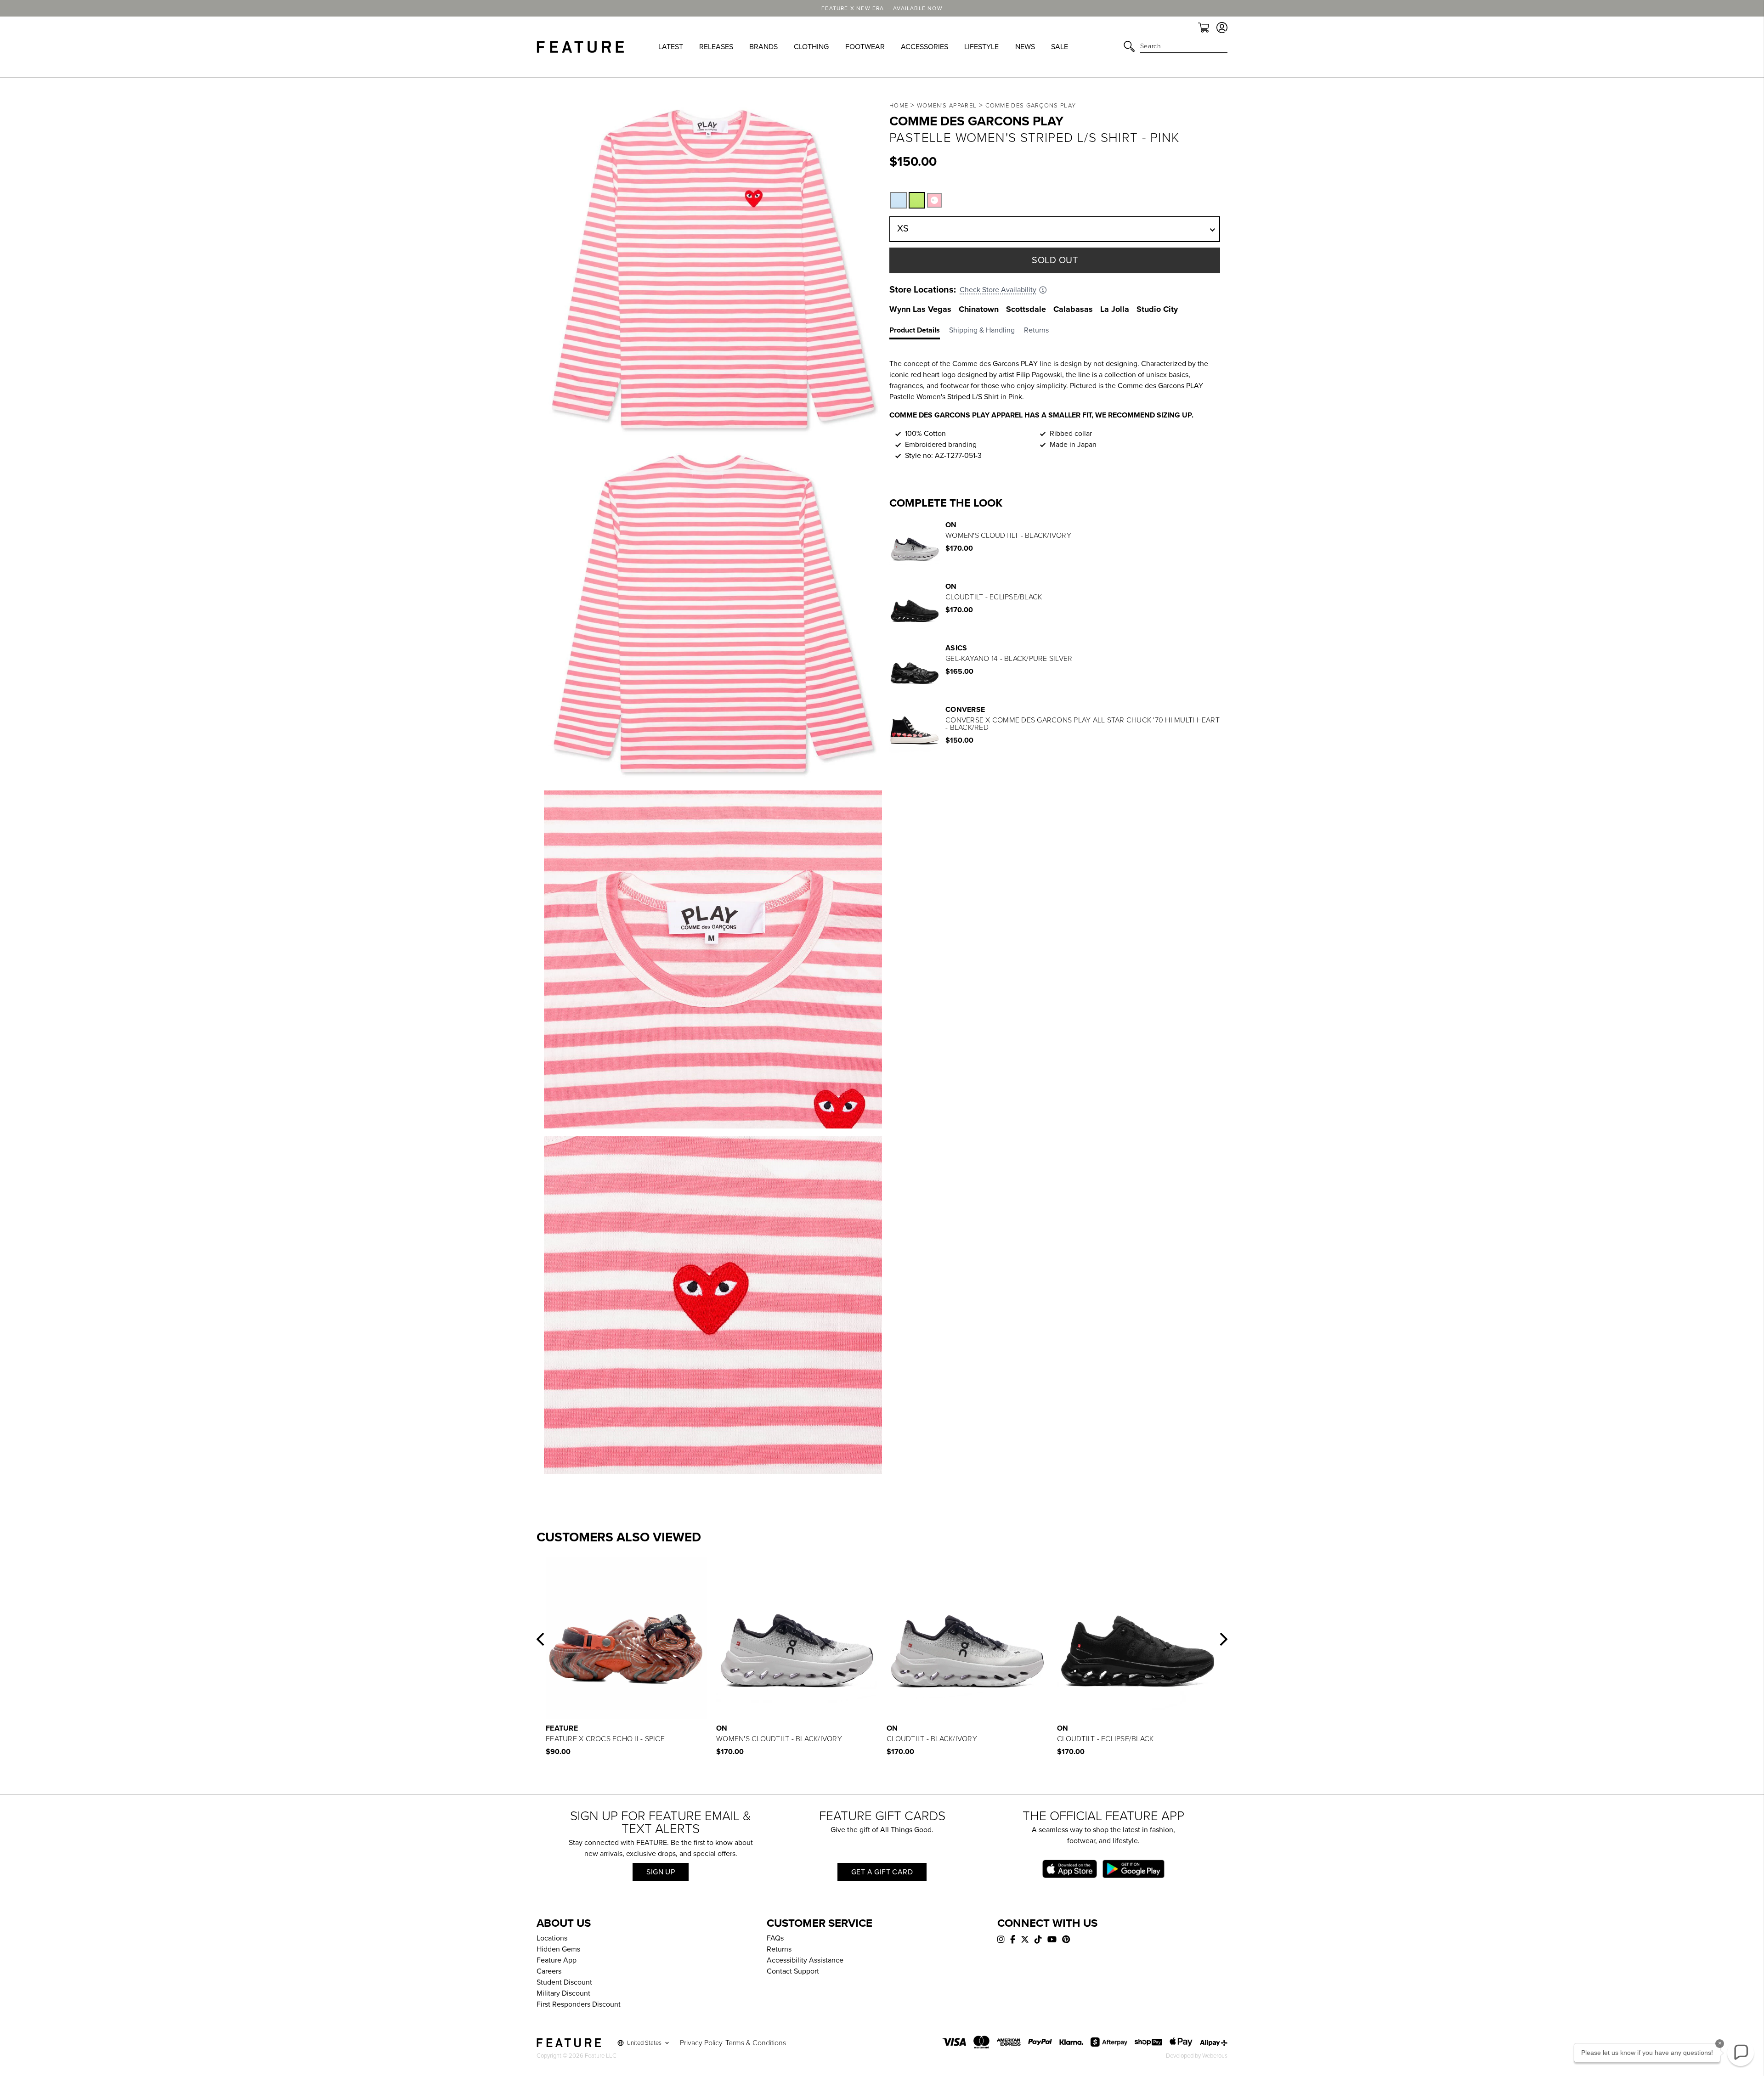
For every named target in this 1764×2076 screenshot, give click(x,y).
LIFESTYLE (981, 47)
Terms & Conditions (756, 2043)
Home (899, 106)
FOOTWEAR (865, 47)
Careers (549, 1971)
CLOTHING (811, 47)
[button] (917, 200)
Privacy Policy (701, 2043)
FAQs (775, 1938)
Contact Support (793, 1971)
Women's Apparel (947, 106)
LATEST (671, 47)
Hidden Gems (558, 1949)
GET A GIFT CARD (882, 1872)
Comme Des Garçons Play (1031, 106)
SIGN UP (661, 1872)
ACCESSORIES (924, 47)
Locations (552, 1938)
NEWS (1025, 47)
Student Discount (564, 1982)
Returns (779, 1949)
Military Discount (563, 1993)
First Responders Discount (579, 2004)
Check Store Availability (998, 290)
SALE (1060, 47)
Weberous (1215, 2056)
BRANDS (763, 47)
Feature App (557, 1960)
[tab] (919, 332)
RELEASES (716, 47)
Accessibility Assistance (805, 1960)
